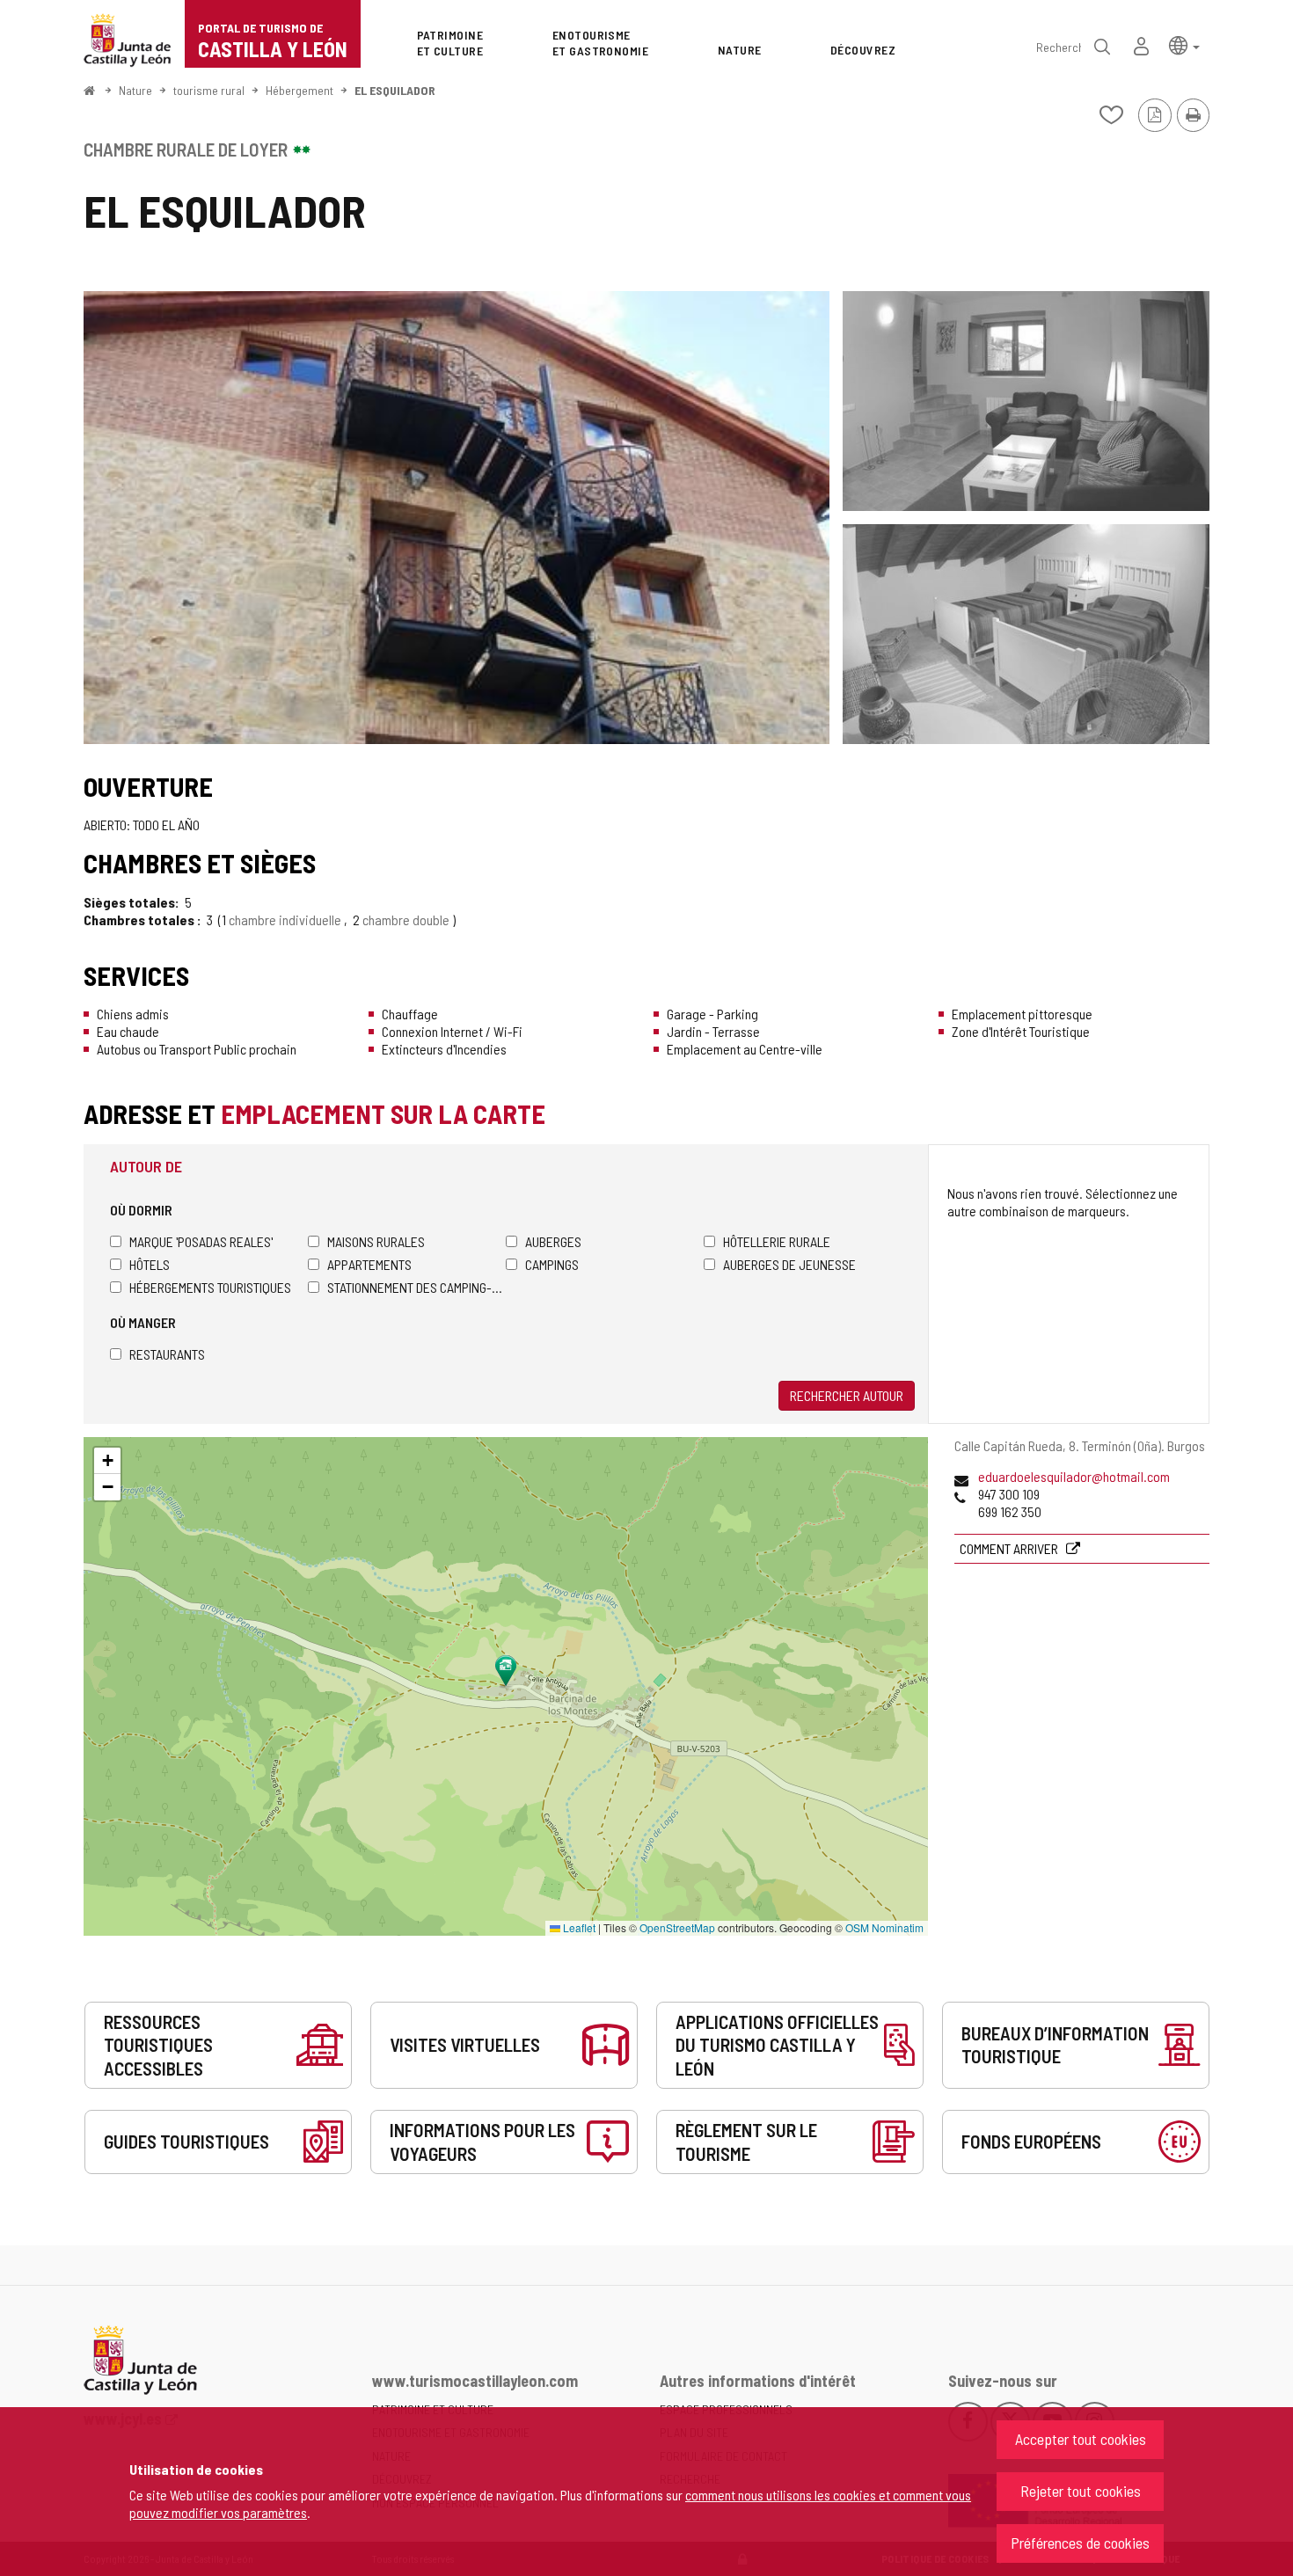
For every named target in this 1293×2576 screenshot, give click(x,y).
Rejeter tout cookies (1081, 2491)
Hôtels (150, 1264)
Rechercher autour (847, 1395)
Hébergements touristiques (210, 1287)
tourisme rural (209, 90)
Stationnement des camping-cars (416, 1287)
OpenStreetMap (677, 1927)
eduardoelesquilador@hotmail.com (1074, 1476)
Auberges (553, 1241)
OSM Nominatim (884, 1927)
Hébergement (300, 90)
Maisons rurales (376, 1241)
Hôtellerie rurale (777, 1241)
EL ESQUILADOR (395, 90)
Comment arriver (1010, 1548)
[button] (1184, 44)
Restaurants (167, 1354)
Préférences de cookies (1080, 2543)
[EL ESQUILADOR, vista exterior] (457, 518)
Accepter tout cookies (1081, 2439)
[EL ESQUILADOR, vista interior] (1026, 401)
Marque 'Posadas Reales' (201, 1241)
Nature (135, 90)
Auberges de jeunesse (789, 1264)
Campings (552, 1264)
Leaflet (578, 1927)
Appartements (369, 1264)
